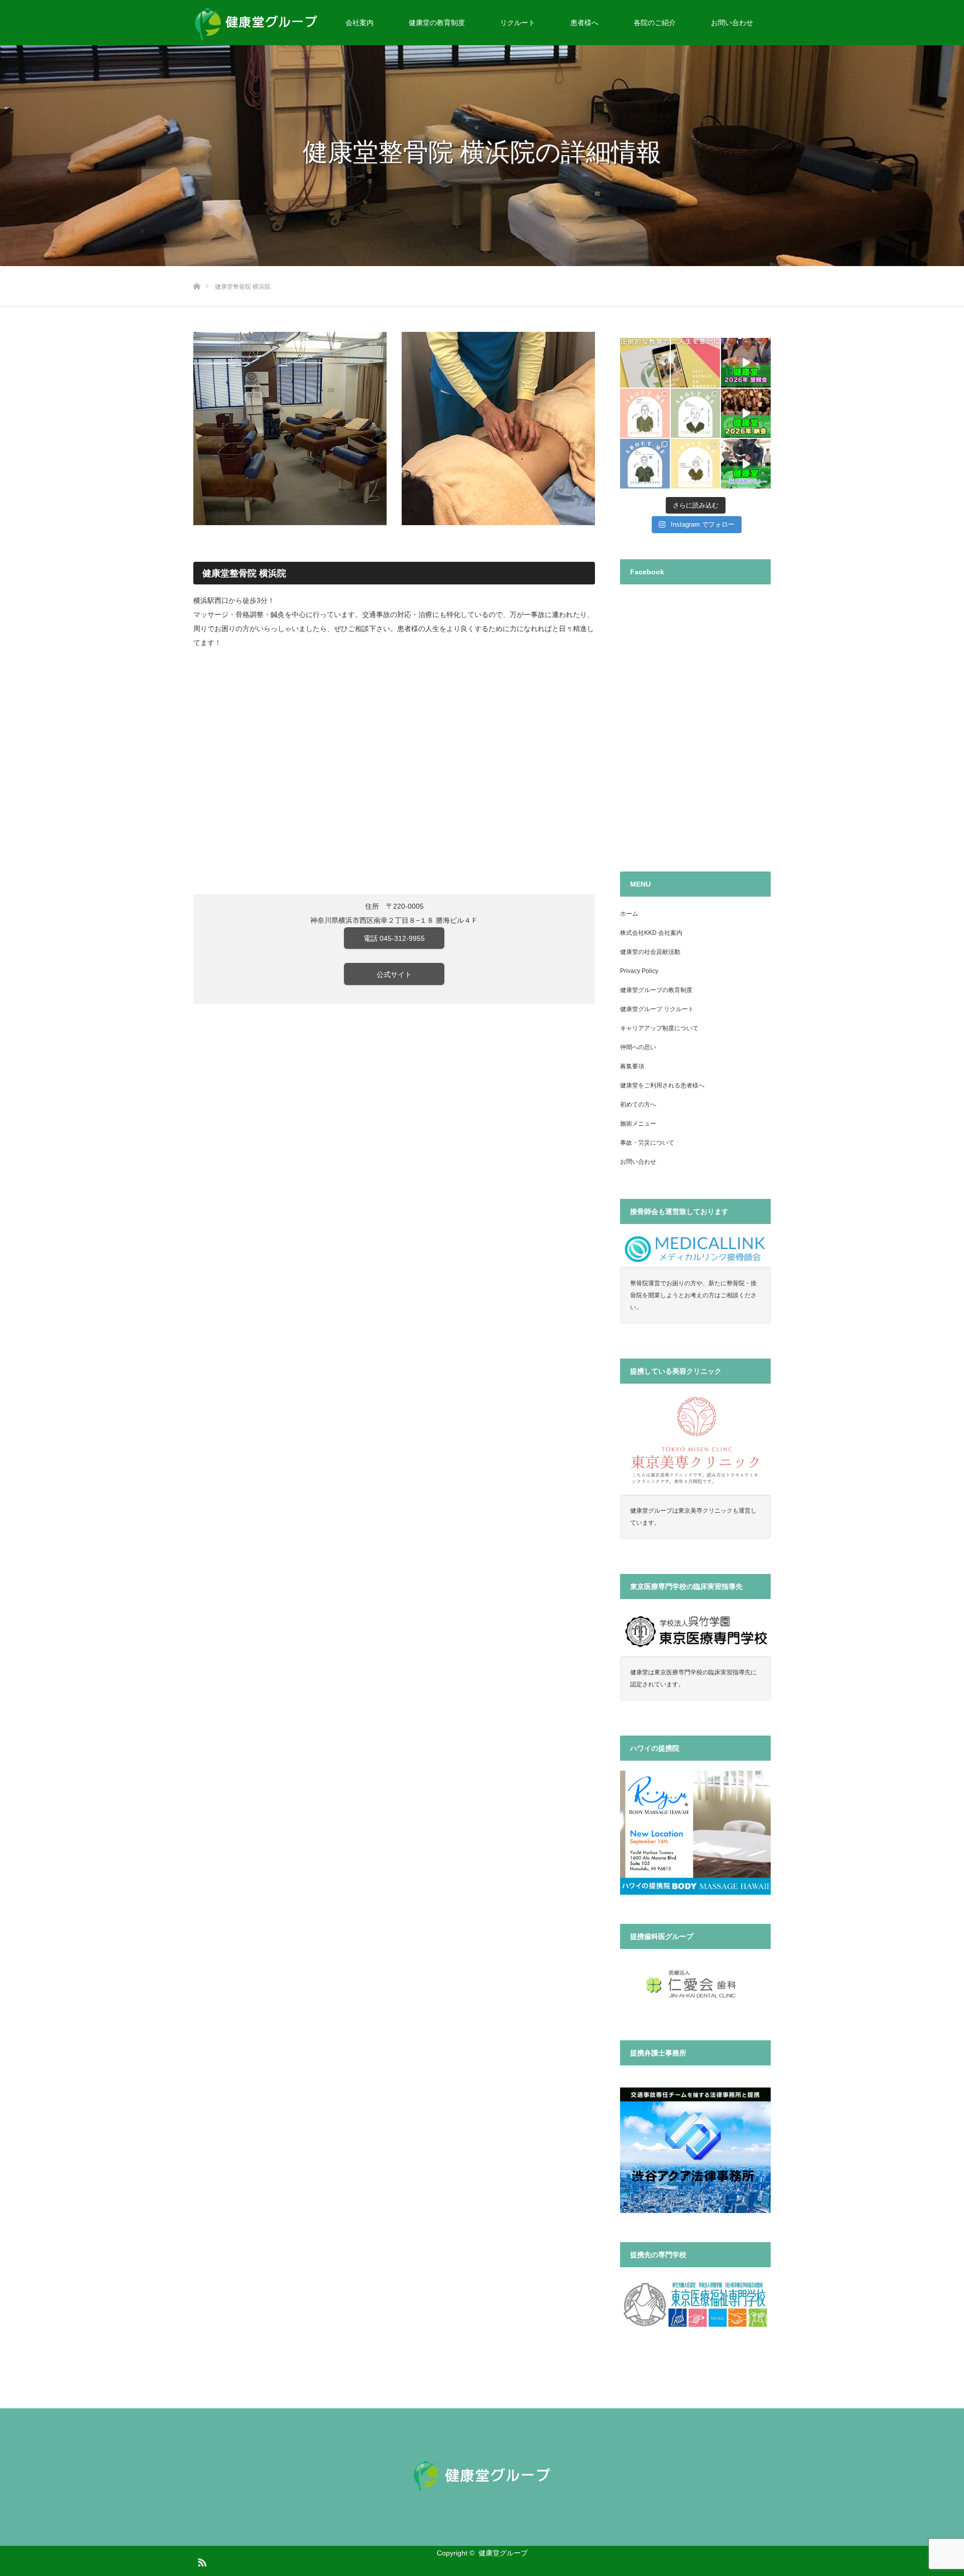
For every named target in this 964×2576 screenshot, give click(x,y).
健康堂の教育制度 (437, 23)
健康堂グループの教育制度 (656, 990)
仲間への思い (638, 1047)
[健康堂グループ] (482, 2476)
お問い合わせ (732, 23)
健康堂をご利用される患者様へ (662, 1085)
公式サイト (394, 974)
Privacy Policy (639, 971)
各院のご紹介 (655, 23)
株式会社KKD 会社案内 (651, 933)
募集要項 (632, 1066)
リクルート (518, 23)
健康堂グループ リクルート (657, 1009)
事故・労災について (647, 1143)
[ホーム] (197, 270)
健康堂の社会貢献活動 (650, 952)
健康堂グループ (503, 2553)
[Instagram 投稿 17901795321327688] (746, 363)
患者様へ (584, 23)
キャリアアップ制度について (659, 1028)
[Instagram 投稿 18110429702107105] (645, 363)
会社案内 (359, 23)
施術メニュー (638, 1124)
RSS (201, 2560)
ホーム (629, 914)
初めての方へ (638, 1105)
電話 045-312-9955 (394, 938)
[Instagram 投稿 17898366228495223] (746, 413)
